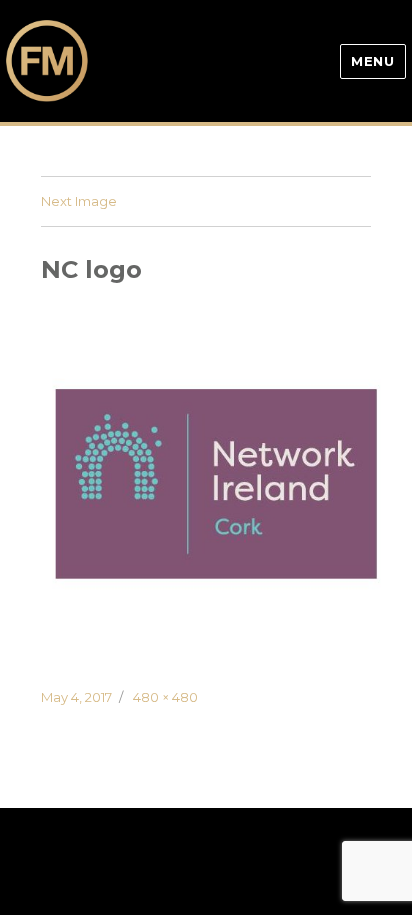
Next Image (79, 201)
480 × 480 (165, 697)
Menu (372, 61)
